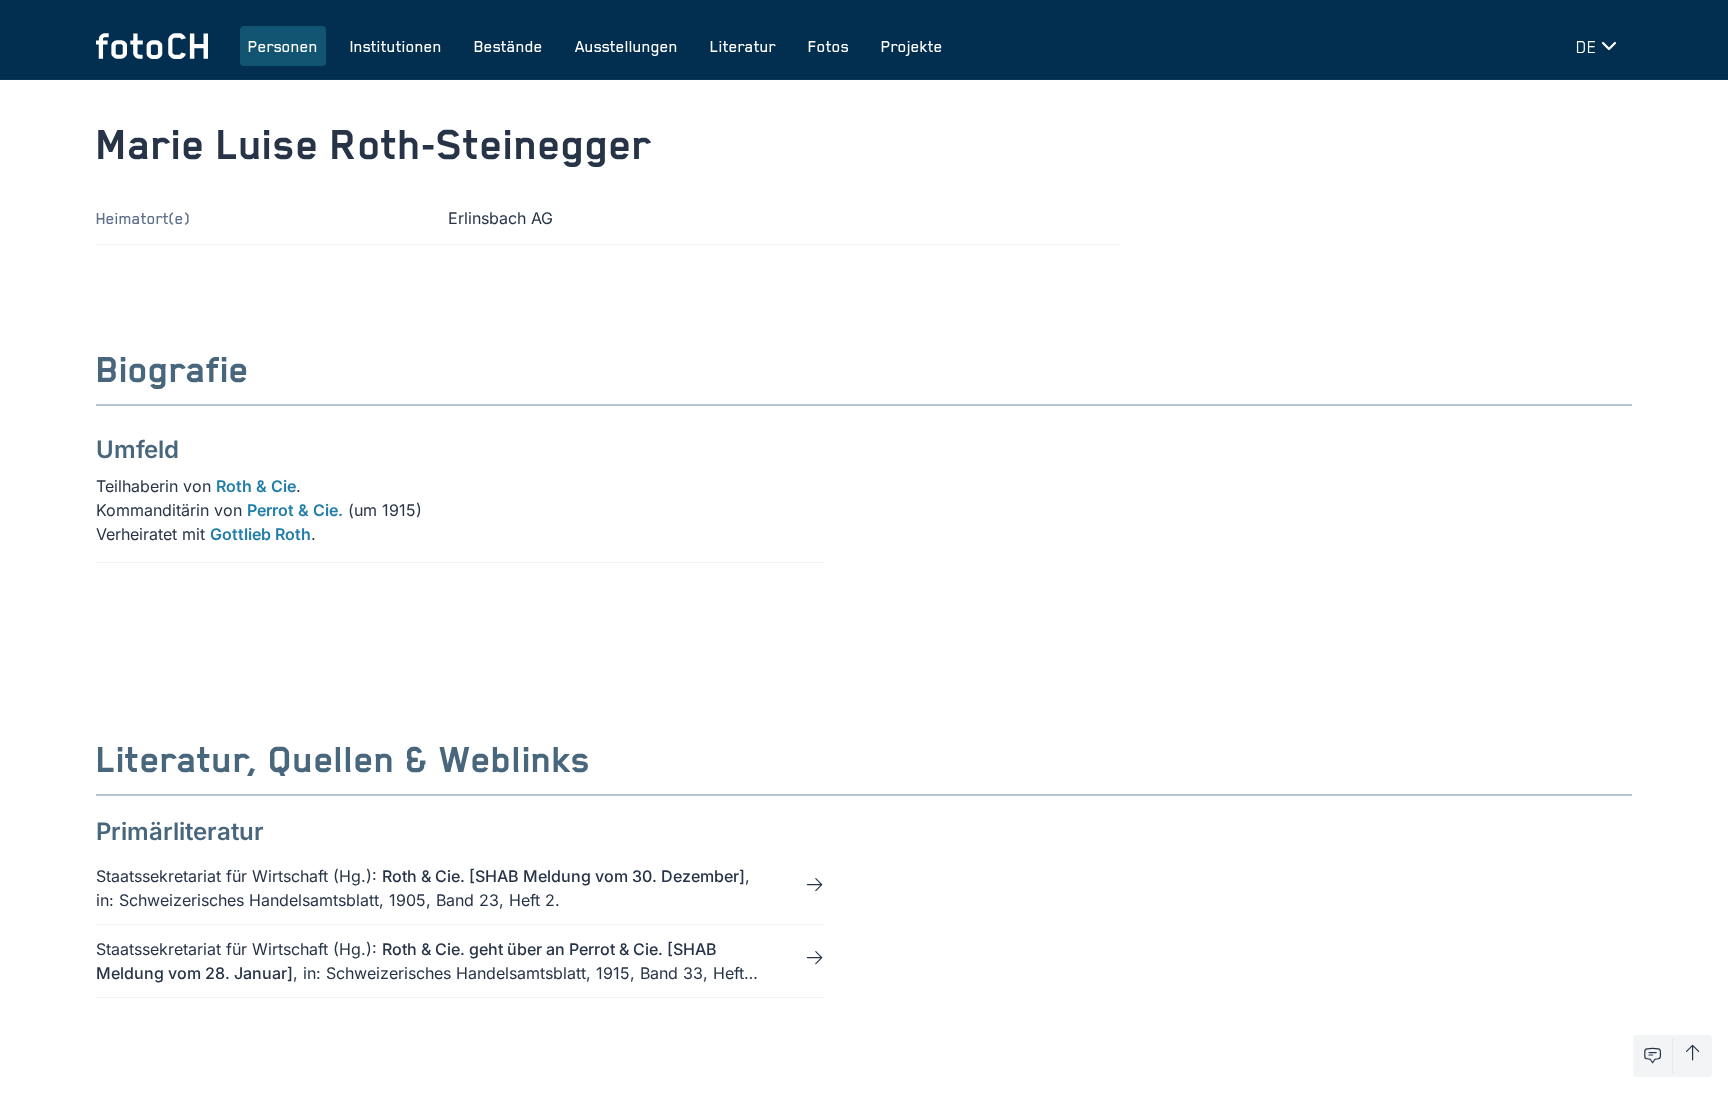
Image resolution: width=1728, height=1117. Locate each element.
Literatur (743, 46)
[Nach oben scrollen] (1692, 1056)
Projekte (912, 46)
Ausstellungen (626, 46)
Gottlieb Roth (260, 534)
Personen (283, 46)
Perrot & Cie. (295, 510)
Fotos (828, 46)
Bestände (508, 46)
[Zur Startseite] (152, 46)
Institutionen (396, 46)
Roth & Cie (256, 486)
